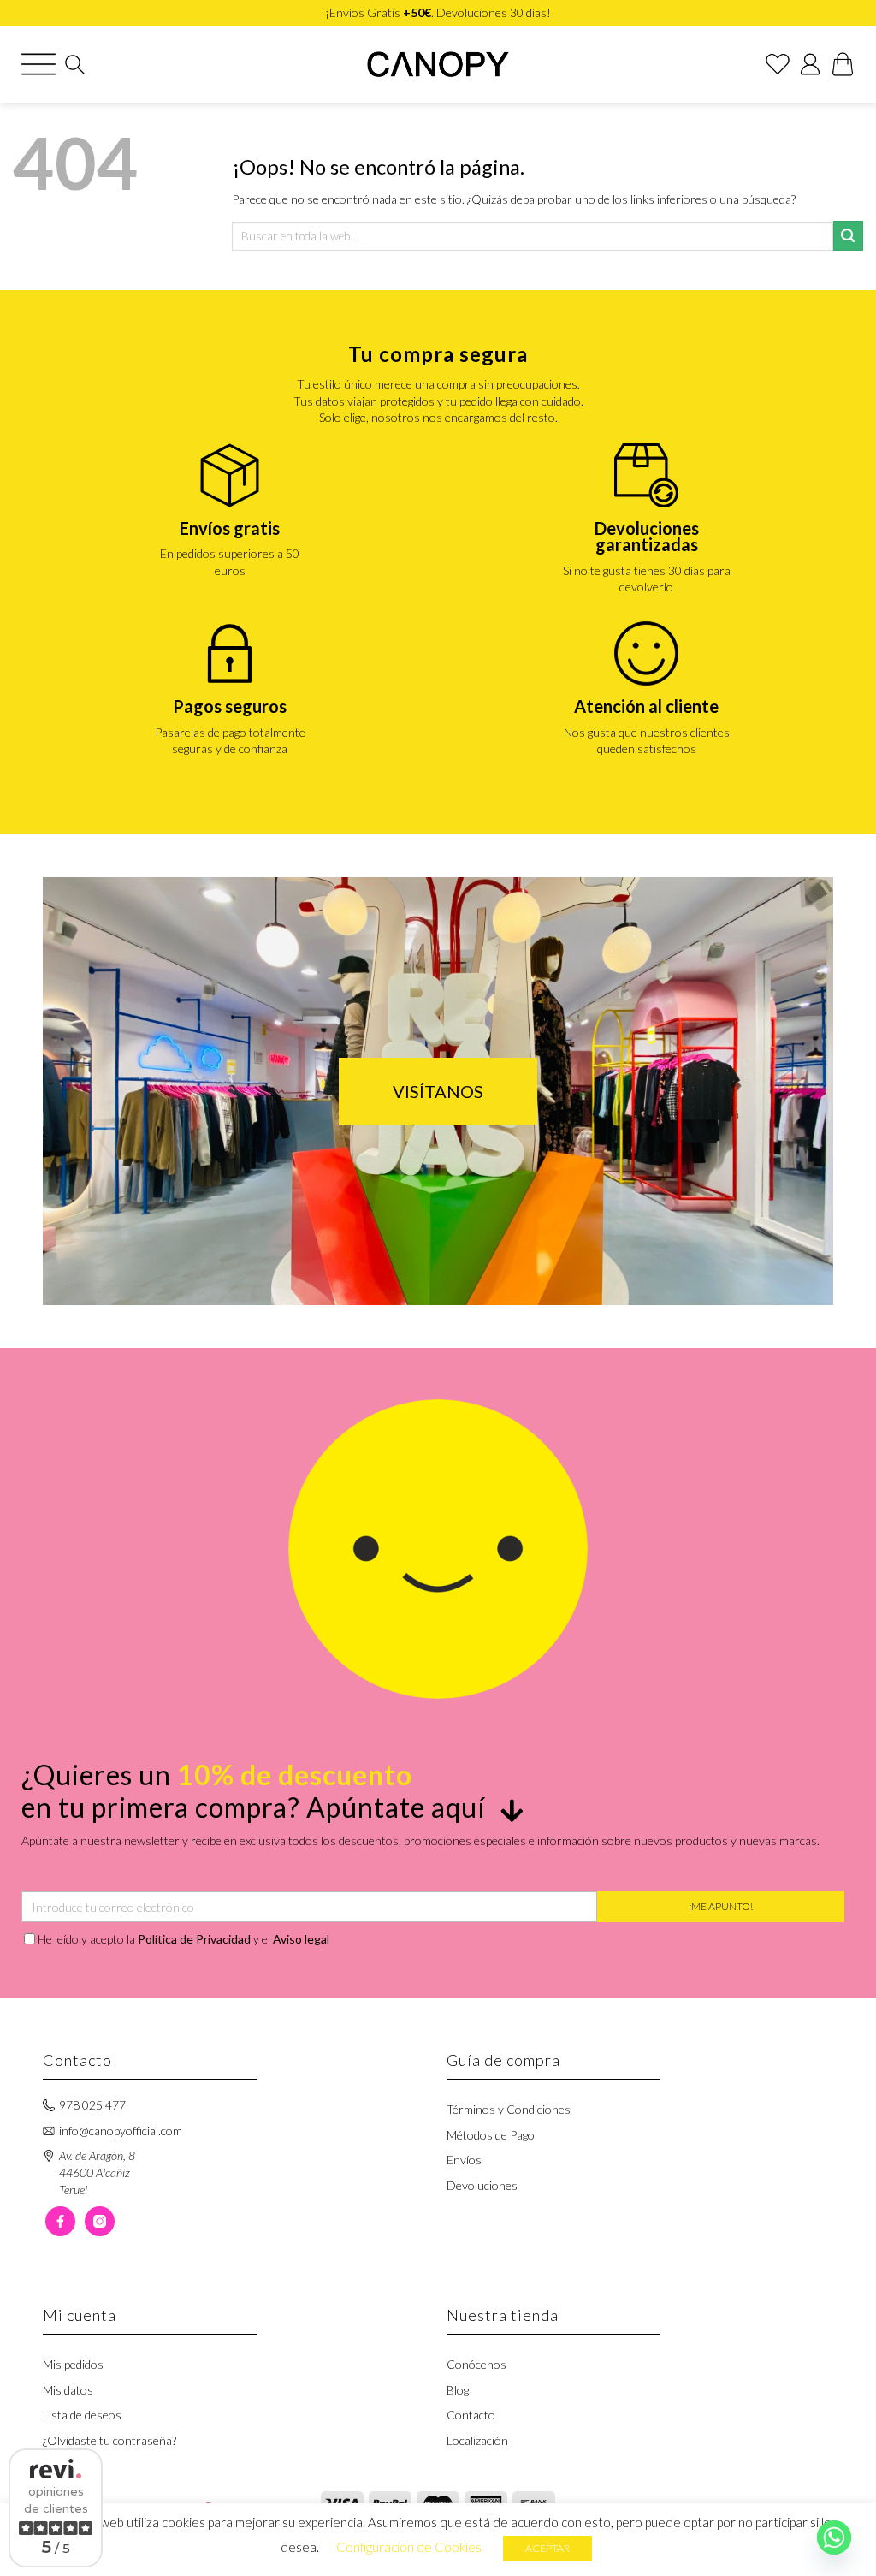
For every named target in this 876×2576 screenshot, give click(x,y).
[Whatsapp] (834, 2537)
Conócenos (476, 2364)
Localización (477, 2440)
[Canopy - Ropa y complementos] (438, 64)
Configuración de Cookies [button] (409, 2547)
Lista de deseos (82, 2415)
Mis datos (68, 2390)
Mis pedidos (73, 2364)
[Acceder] (810, 64)
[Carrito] (843, 64)
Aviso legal (301, 1939)
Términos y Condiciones (509, 2109)
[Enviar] (848, 236)
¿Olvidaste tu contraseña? (109, 2440)
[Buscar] (75, 65)
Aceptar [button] (547, 2548)
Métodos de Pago (491, 2135)
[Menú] (38, 64)
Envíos (464, 2160)
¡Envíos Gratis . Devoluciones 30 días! (438, 12)
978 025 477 (92, 2105)
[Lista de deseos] (778, 64)
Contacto (471, 2415)
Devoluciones (482, 2185)
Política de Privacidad (194, 1939)
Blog (458, 2390)
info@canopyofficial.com (121, 2131)
